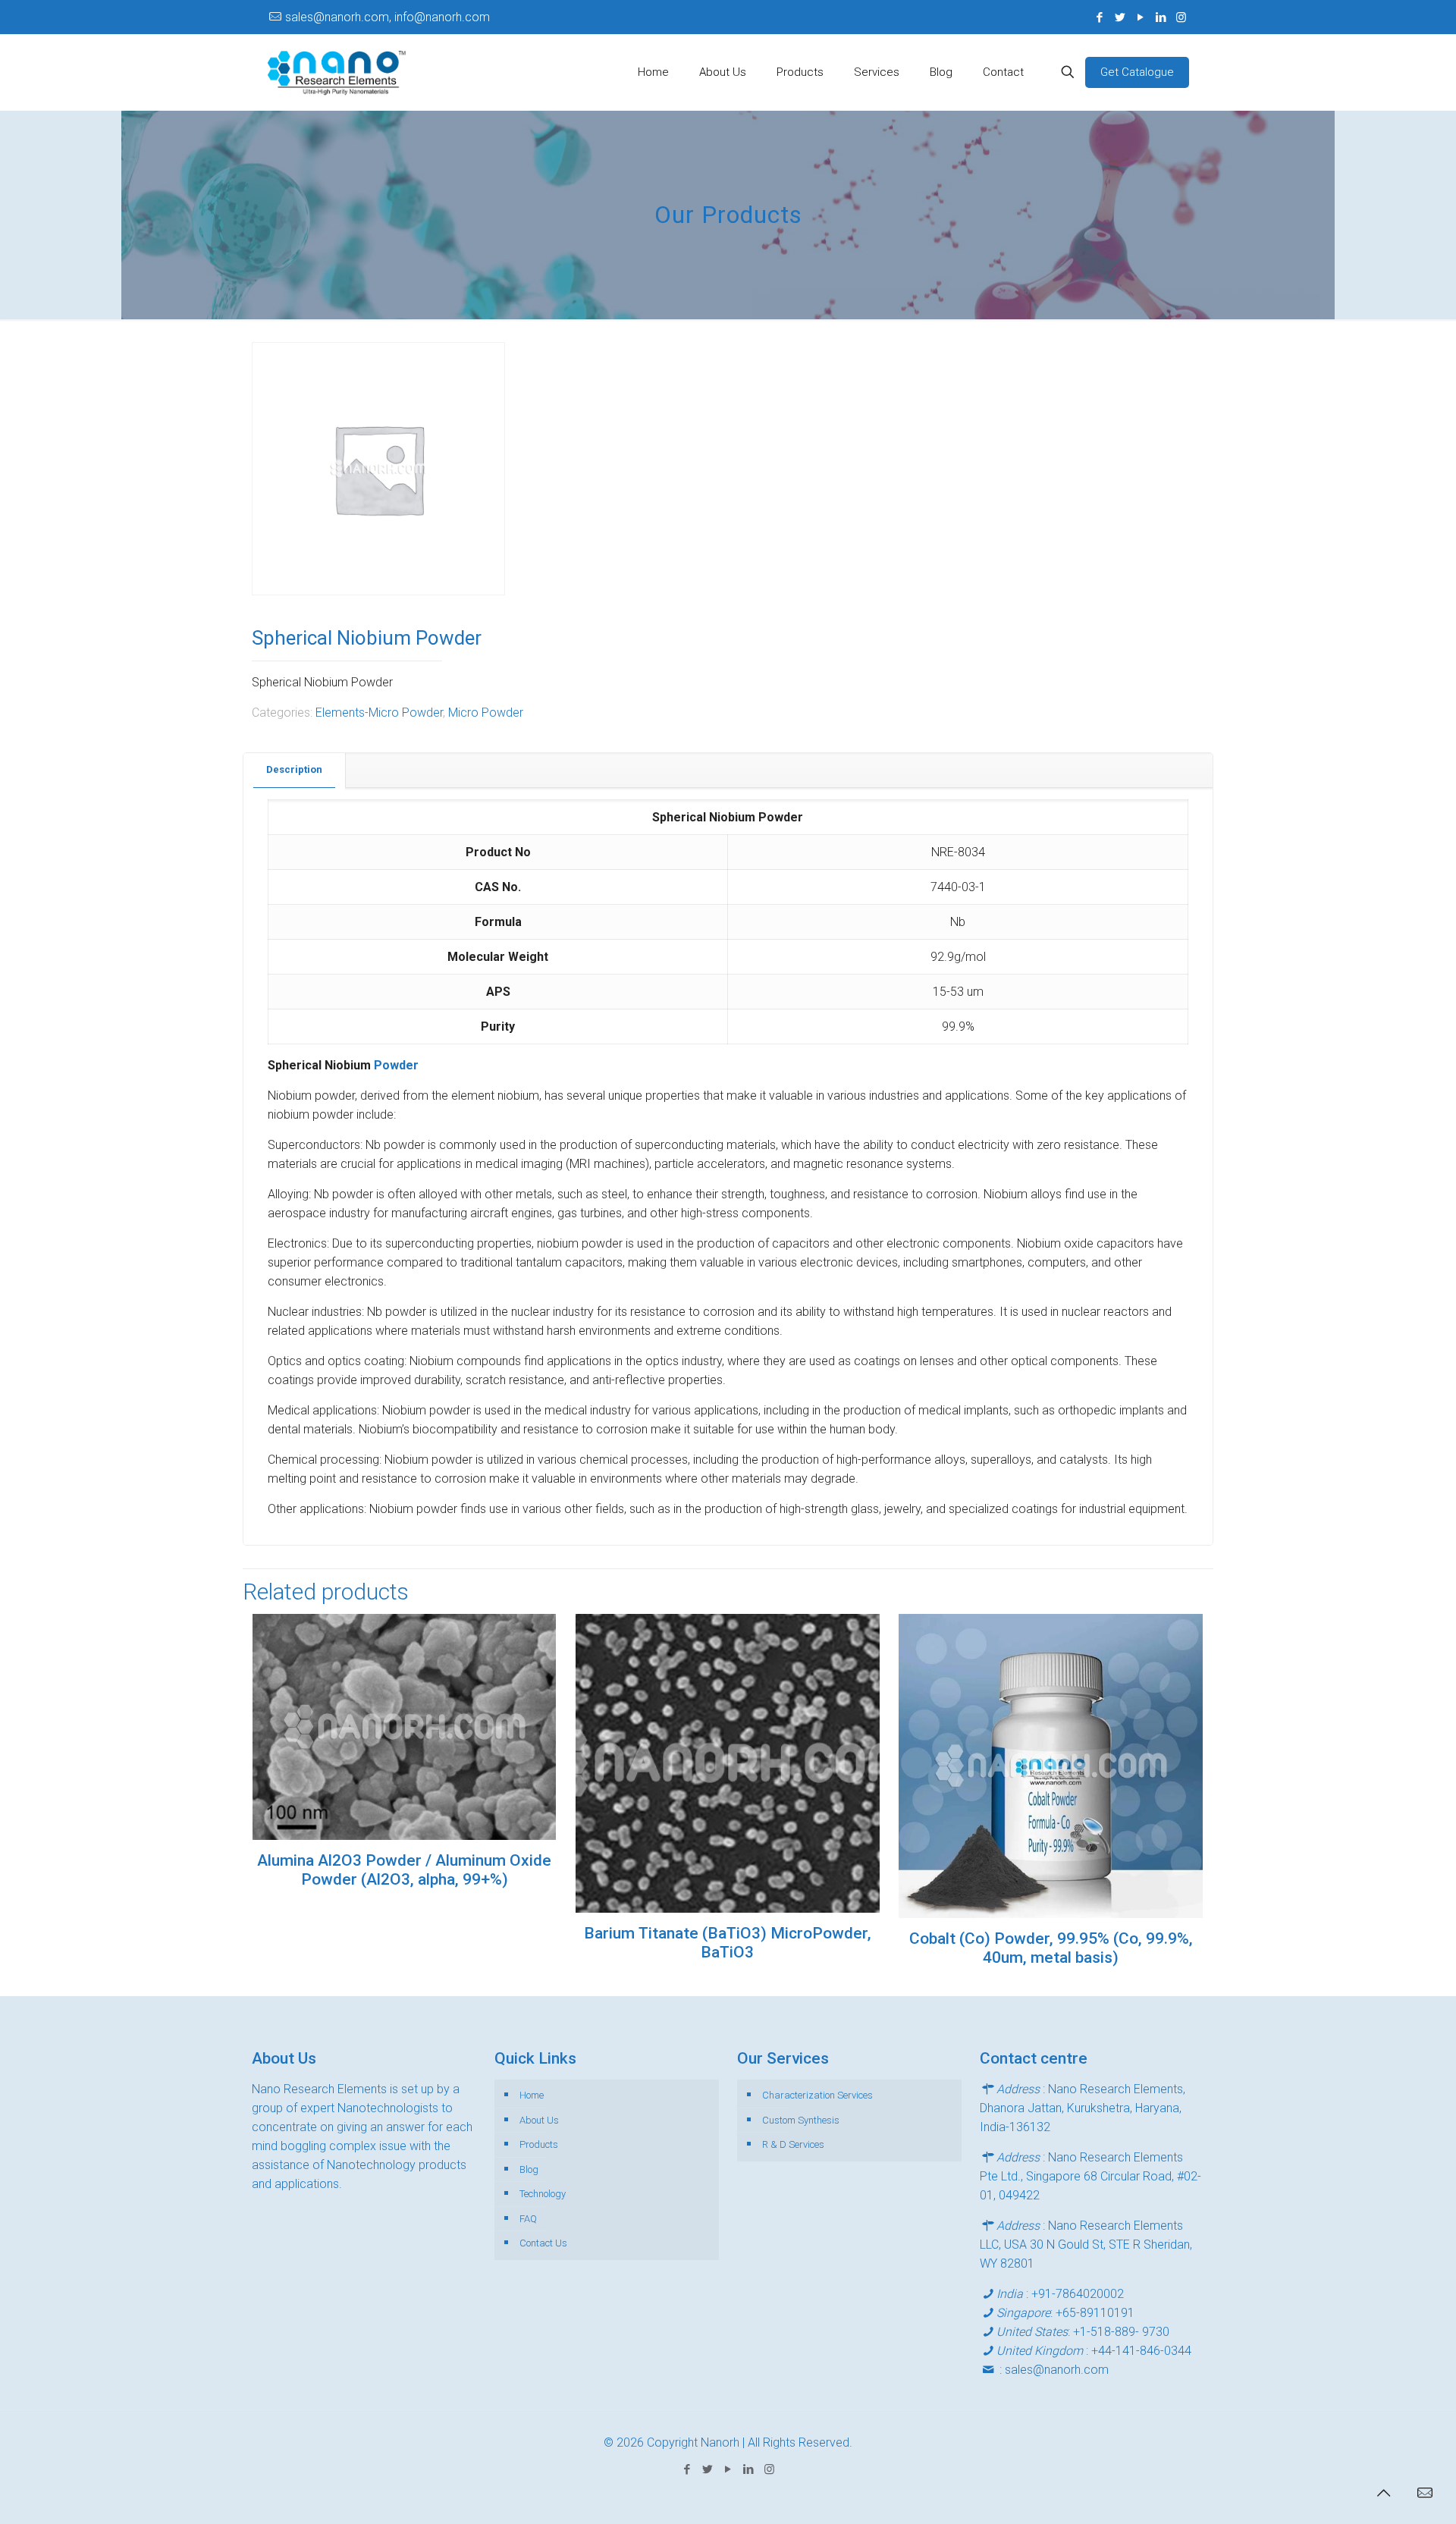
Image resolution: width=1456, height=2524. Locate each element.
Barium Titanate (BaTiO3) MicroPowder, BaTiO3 (728, 1943)
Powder (396, 1065)
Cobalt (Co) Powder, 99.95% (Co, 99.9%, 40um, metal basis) (1051, 1948)
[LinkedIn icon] (1161, 17)
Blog (529, 2169)
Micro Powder (486, 713)
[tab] (295, 770)
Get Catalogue (1137, 72)
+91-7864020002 (1078, 2294)
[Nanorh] (337, 72)
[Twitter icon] (1120, 17)
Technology (543, 2194)
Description (294, 769)
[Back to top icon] (1383, 2493)
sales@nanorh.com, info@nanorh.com (388, 17)
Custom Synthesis (801, 2120)
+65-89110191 (1095, 2313)
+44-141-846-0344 (1141, 2351)
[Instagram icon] (1181, 17)
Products (539, 2144)
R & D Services (793, 2144)
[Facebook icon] (1099, 17)
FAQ (528, 2219)
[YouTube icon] (1140, 17)
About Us (539, 2120)
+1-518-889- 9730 (1121, 2332)
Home (532, 2095)
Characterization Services (817, 2095)
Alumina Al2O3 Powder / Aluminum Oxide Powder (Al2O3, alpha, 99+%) (404, 1870)
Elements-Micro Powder (379, 713)
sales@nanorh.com (1057, 2370)
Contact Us (543, 2243)
